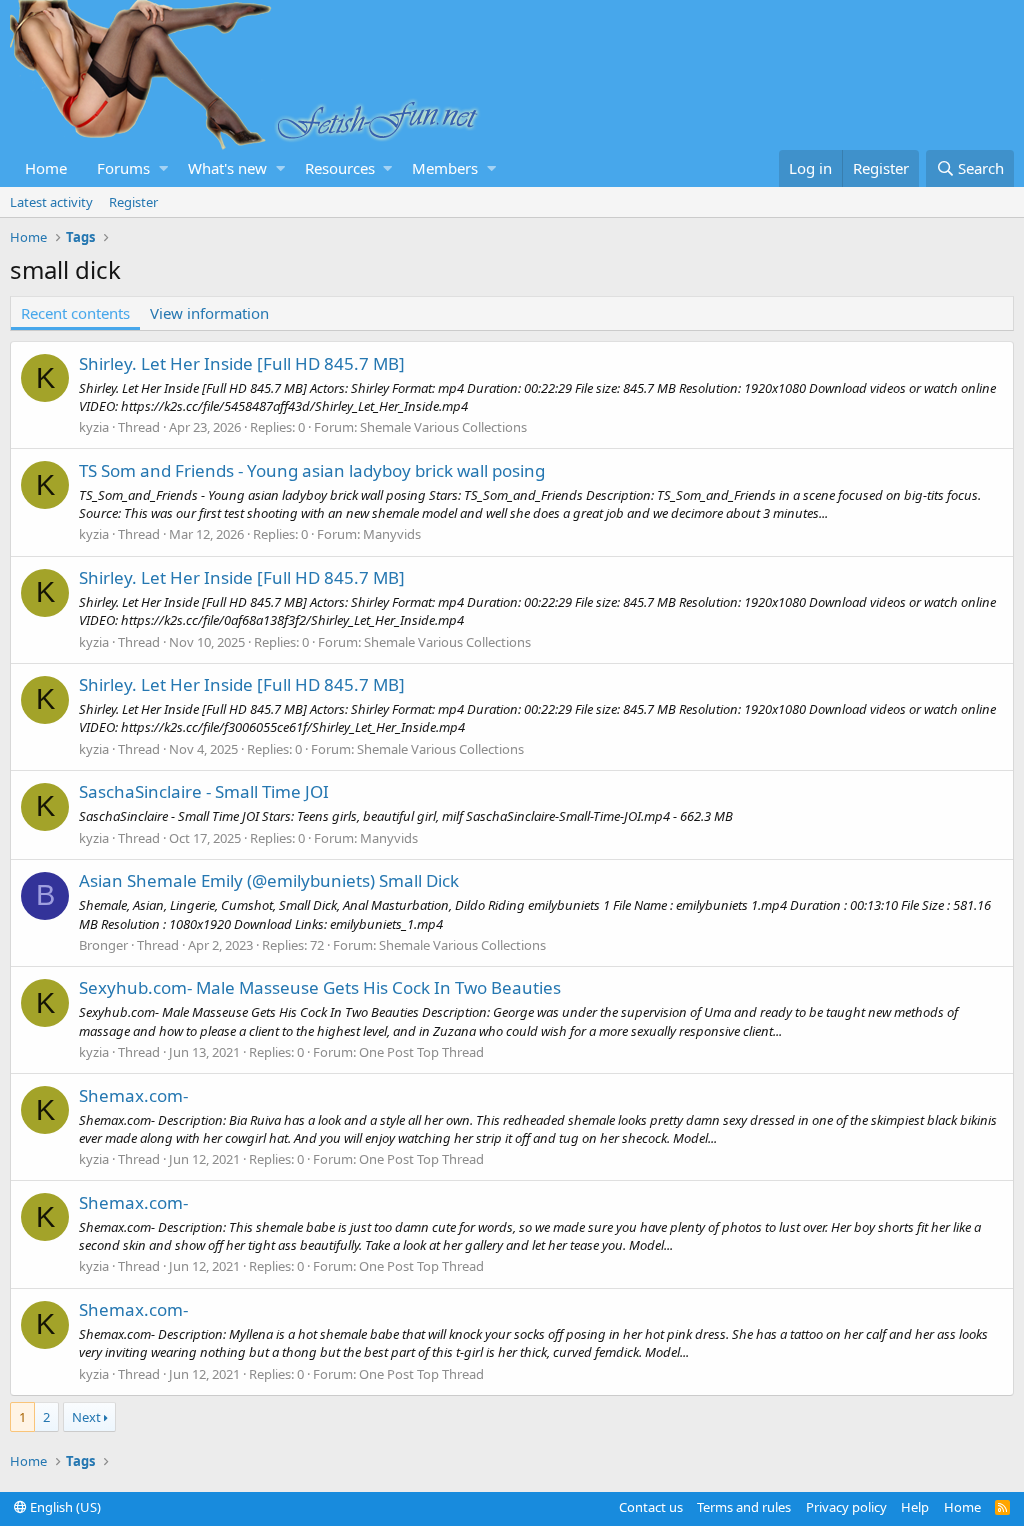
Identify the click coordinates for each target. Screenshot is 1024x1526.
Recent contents (75, 313)
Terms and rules (744, 1507)
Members (445, 168)
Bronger (103, 945)
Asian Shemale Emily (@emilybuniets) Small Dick (269, 880)
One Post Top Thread (421, 1052)
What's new (227, 168)
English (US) (64, 1507)
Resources (340, 168)
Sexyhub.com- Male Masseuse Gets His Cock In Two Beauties (320, 987)
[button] (163, 168)
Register (133, 202)
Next (86, 1417)
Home (46, 168)
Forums (123, 168)
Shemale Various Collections (443, 427)
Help (915, 1507)
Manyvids (392, 534)
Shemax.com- (133, 1095)
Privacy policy (846, 1507)
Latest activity (51, 202)
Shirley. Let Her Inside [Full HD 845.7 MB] (242, 363)
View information (209, 313)
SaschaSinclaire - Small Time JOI (204, 791)
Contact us (651, 1507)
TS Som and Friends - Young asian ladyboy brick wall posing (312, 470)
